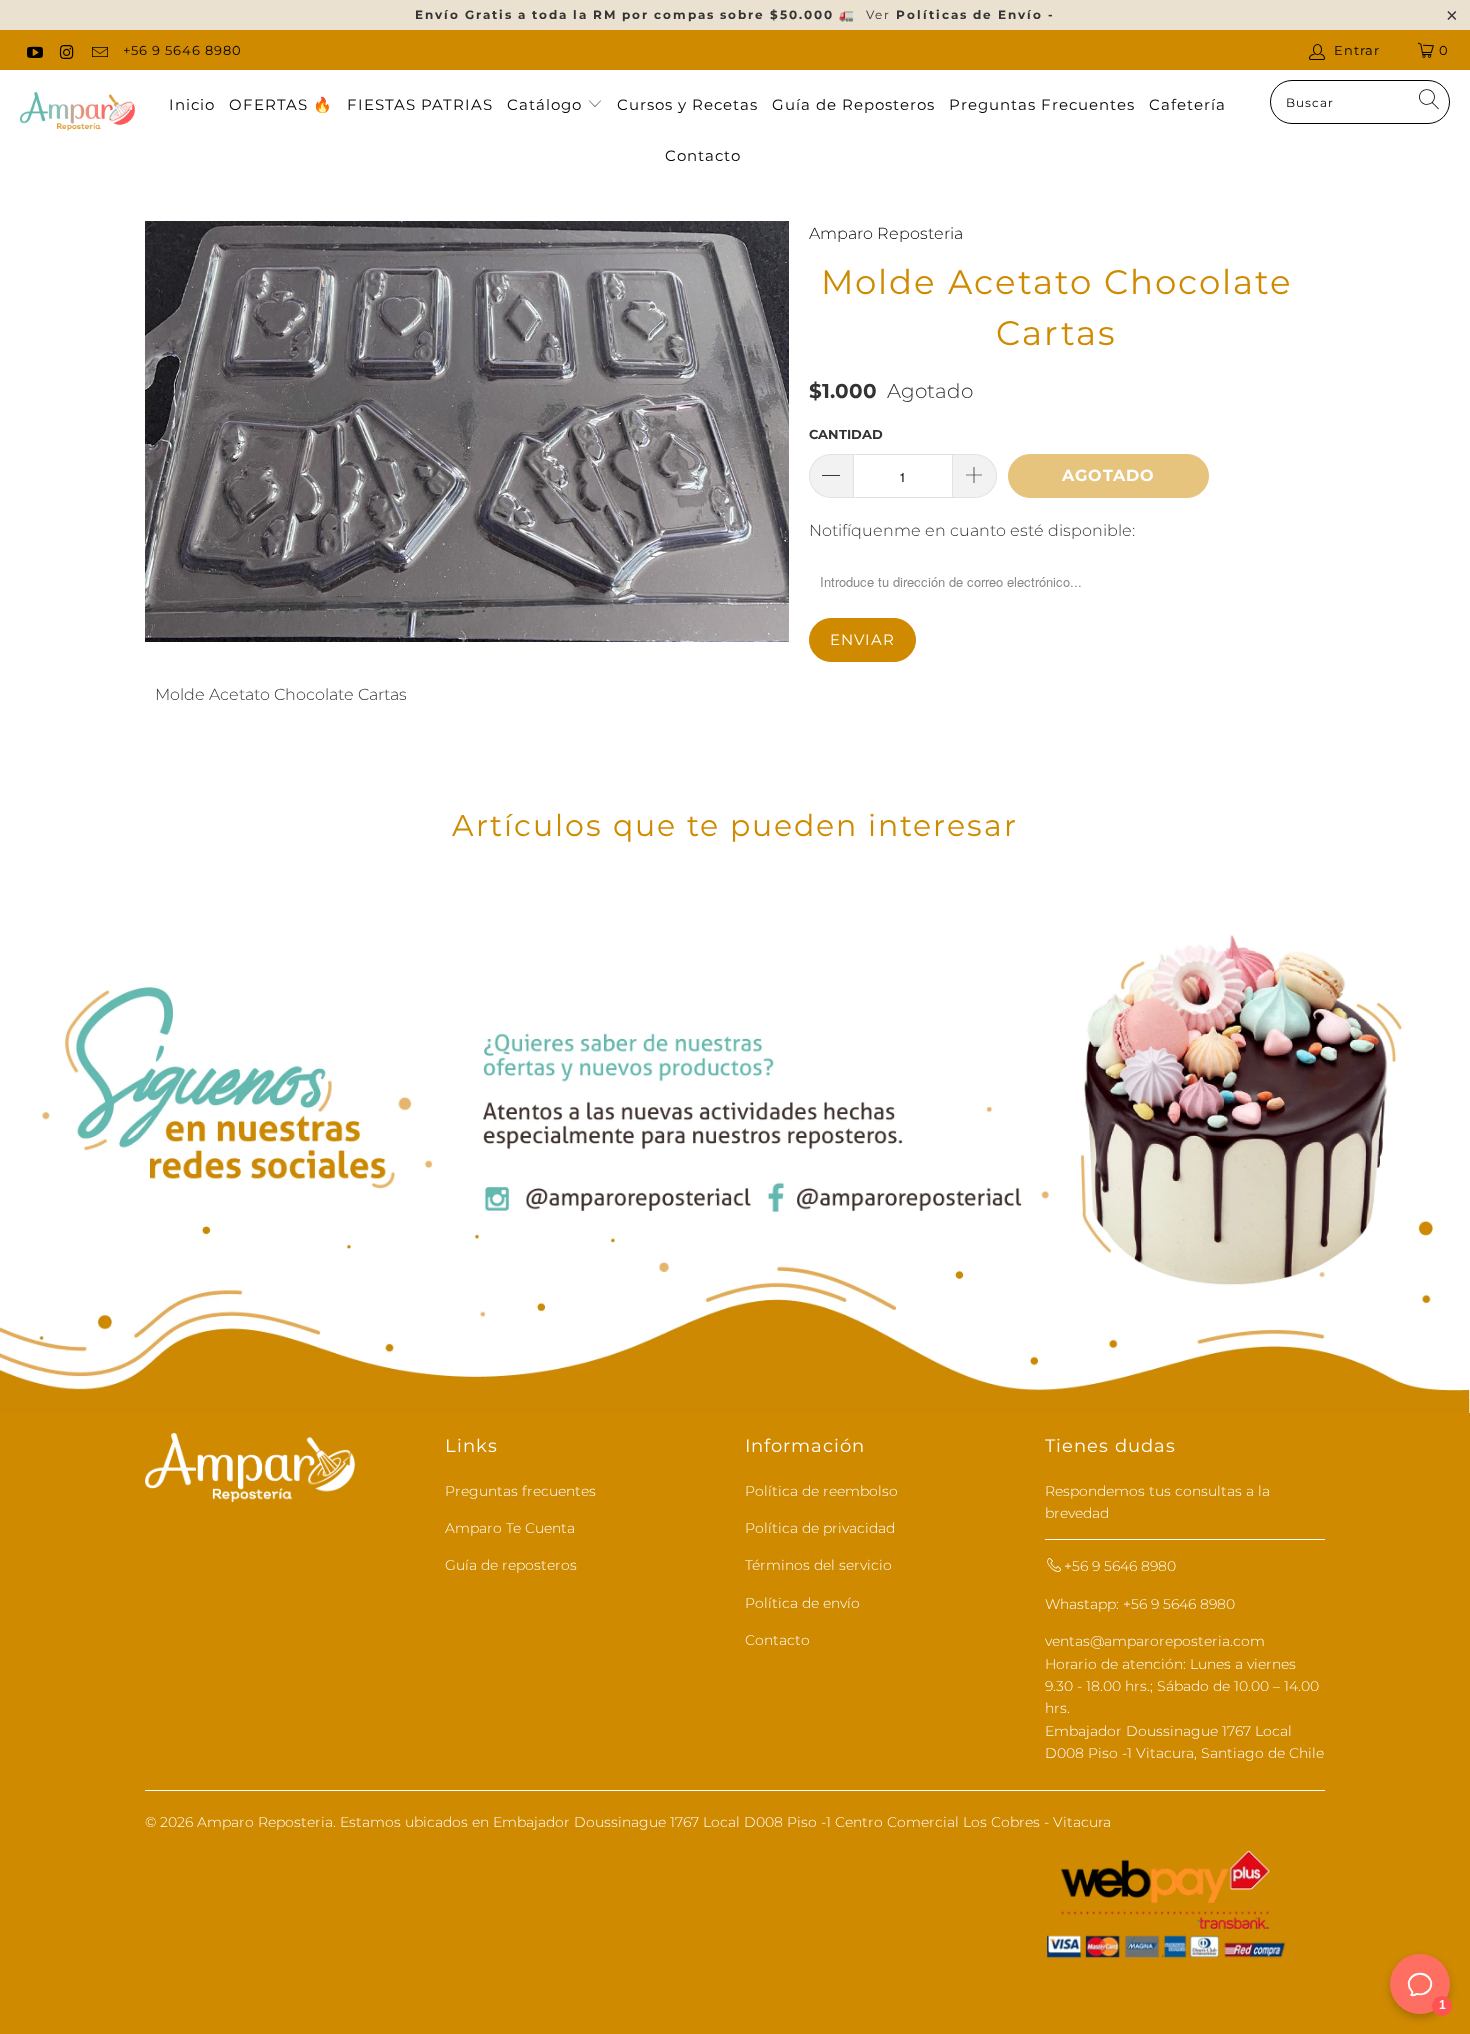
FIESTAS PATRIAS (420, 104)
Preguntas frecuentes (520, 1491)
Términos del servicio (818, 1565)
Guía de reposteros (511, 1565)
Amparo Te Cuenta (510, 1528)
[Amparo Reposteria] (77, 113)
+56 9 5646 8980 (182, 50)
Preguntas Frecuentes (1042, 104)
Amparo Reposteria (886, 233)
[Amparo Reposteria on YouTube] (34, 50)
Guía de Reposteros (853, 104)
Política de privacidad (820, 1528)
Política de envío (802, 1603)
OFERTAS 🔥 (281, 104)
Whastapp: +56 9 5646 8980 (1140, 1604)
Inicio (192, 104)
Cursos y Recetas (687, 104)
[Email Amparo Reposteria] (99, 50)
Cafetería (1187, 104)
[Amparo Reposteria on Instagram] (66, 50)
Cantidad (846, 434)
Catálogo (547, 104)
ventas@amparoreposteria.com (1155, 1641)
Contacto (703, 155)
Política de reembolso (821, 1491)
